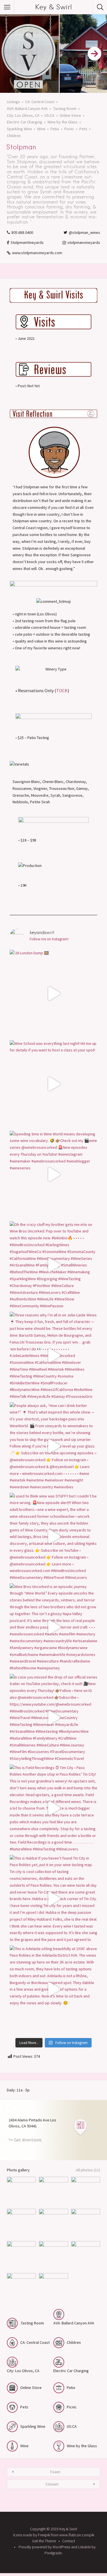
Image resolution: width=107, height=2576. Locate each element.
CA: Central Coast (40, 102)
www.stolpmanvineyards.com (37, 253)
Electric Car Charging (25, 122)
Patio (55, 129)
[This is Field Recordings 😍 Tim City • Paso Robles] (53, 1808)
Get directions (28, 2140)
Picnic (69, 129)
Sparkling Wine (19, 129)
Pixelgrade (53, 2553)
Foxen (55, 2472)
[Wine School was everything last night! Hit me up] (53, 1084)
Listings (13, 102)
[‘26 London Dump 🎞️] (53, 994)
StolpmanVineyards (27, 242)
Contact (69, 2541)
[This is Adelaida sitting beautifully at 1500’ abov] (53, 1989)
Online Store (70, 115)
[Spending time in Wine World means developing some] (53, 1175)
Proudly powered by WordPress (44, 2547)
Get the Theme (44, 2541)
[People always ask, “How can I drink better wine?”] (53, 1446)
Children (14, 136)
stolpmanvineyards (84, 242)
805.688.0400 (22, 232)
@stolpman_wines (84, 232)
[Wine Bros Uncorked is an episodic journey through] (53, 1627)
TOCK (62, 690)
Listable (84, 2547)
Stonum (52, 2484)
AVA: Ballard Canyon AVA (27, 109)
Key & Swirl (53, 7)
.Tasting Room (65, 109)
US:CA (50, 115)
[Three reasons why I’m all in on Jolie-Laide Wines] (53, 1356)
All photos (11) (88, 2170)
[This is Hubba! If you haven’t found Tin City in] (53, 1899)
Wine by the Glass (62, 122)
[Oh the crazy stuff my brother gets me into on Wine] (53, 1265)
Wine (41, 129)
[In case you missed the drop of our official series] (53, 1718)
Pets (83, 129)
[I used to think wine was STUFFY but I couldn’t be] (53, 1537)
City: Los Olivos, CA (23, 115)
